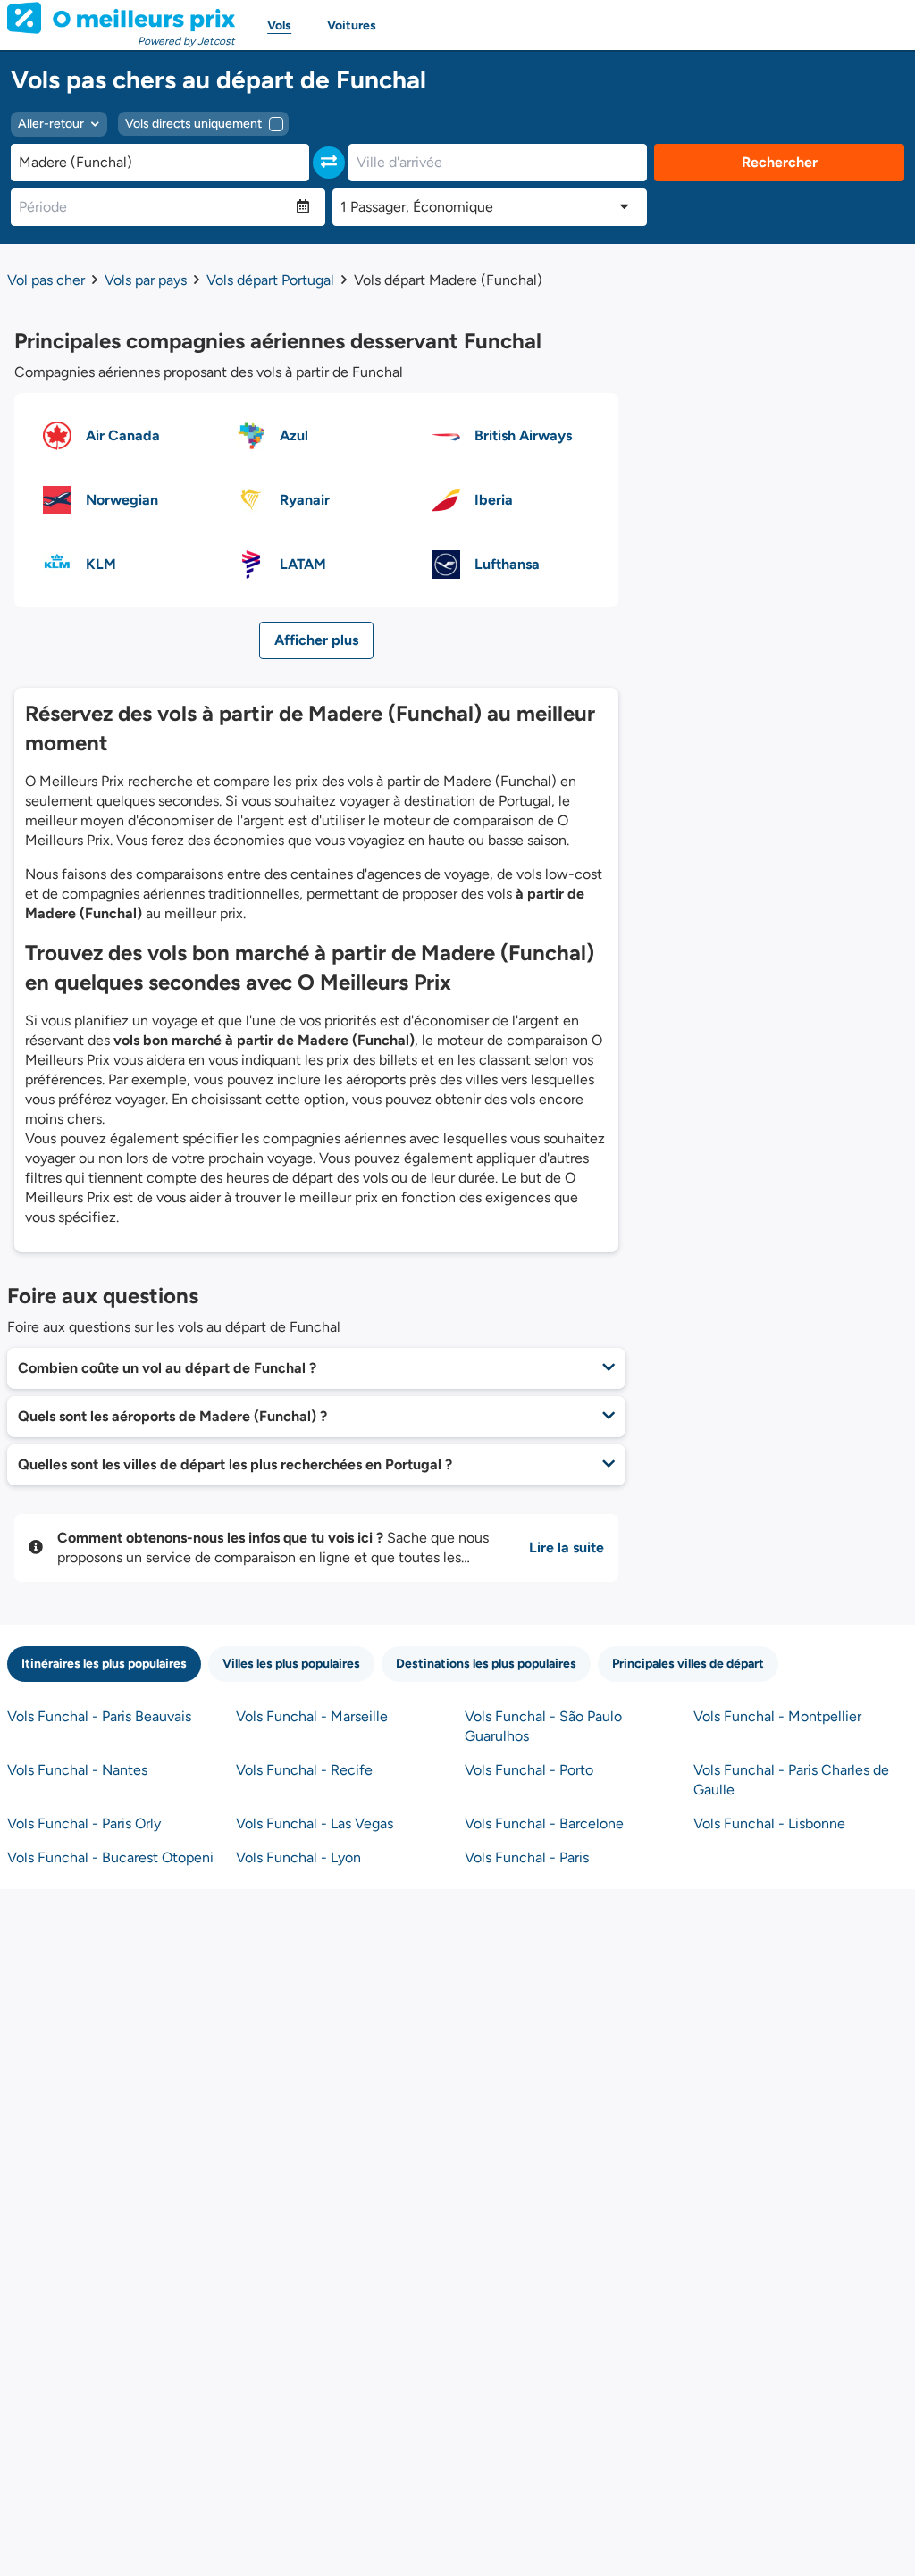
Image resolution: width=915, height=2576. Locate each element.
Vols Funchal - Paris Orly (84, 1823)
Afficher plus (316, 640)
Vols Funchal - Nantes (77, 1770)
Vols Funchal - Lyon (298, 1857)
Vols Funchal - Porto (529, 1770)
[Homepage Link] (121, 18)
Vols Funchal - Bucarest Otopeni (110, 1857)
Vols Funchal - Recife (304, 1770)
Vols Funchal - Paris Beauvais (99, 1716)
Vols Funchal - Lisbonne (769, 1823)
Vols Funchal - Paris (527, 1857)
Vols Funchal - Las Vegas (315, 1823)
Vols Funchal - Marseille (312, 1716)
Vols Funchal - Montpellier (777, 1716)
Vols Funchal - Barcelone (544, 1823)
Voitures (352, 25)
